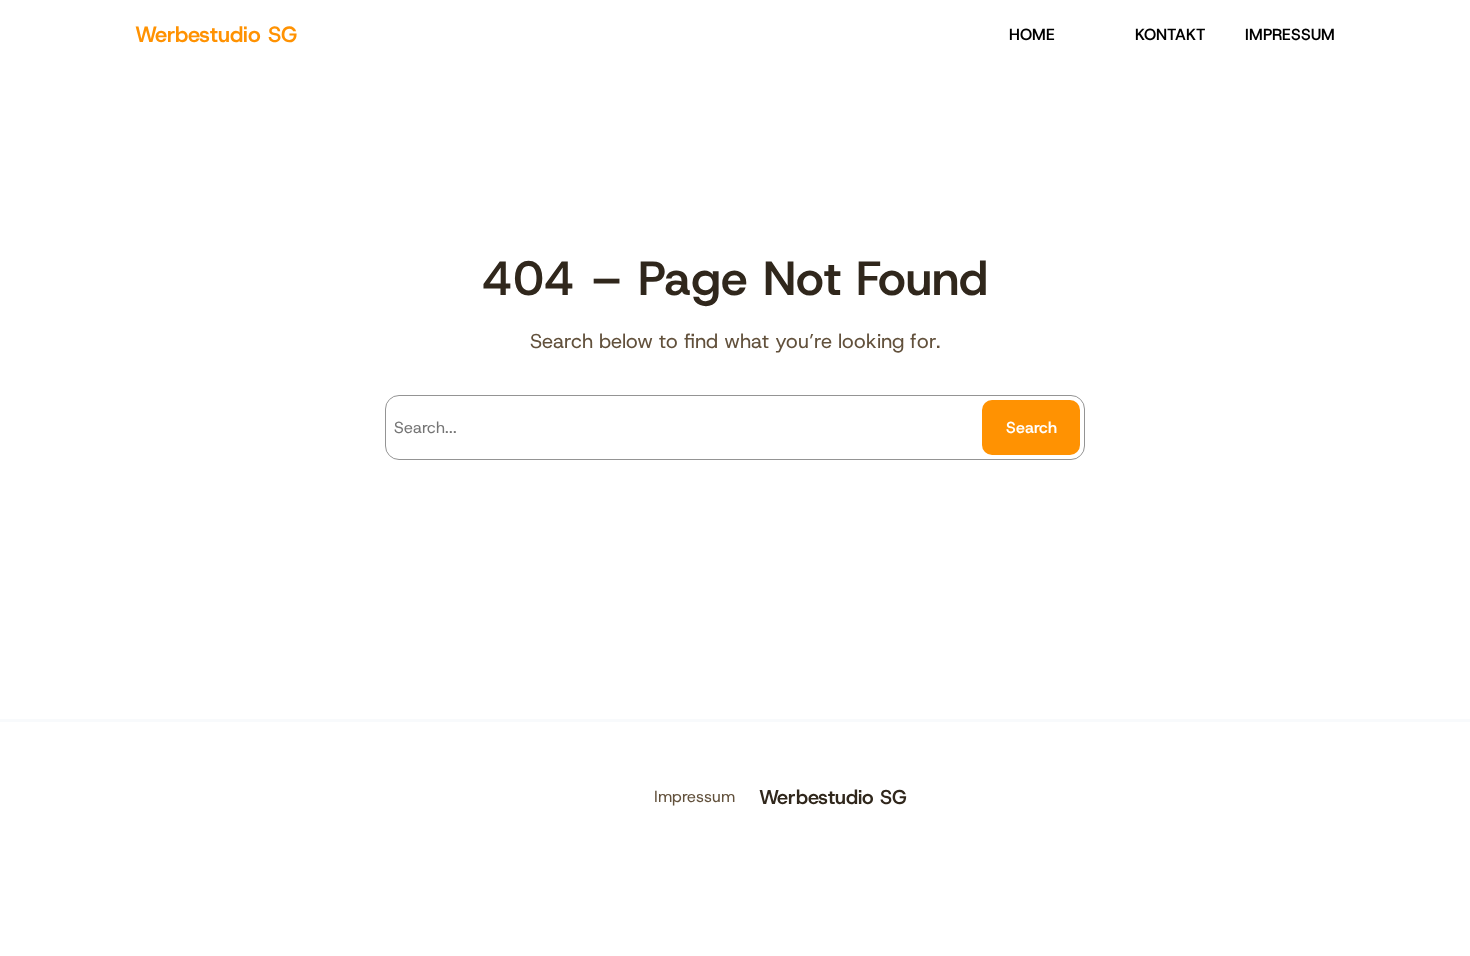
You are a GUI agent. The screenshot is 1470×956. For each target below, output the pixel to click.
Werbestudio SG (216, 34)
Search (1031, 427)
